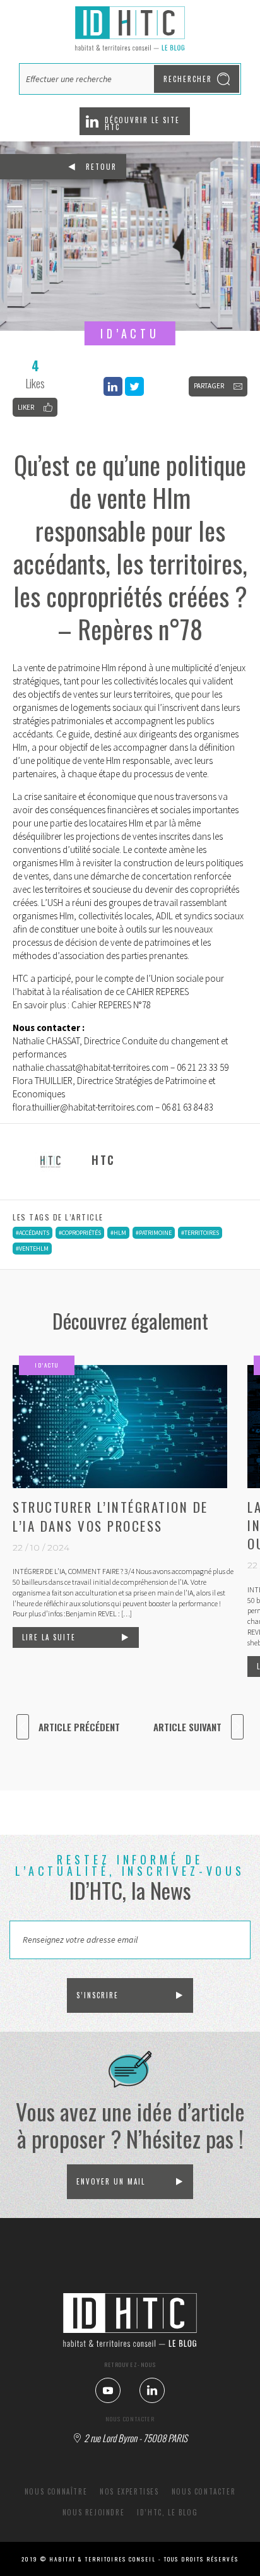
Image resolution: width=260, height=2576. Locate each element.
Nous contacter (204, 2491)
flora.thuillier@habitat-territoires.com (83, 1107)
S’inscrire (98, 1995)
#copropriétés (80, 1233)
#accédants (32, 1233)
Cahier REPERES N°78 (111, 1005)
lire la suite (49, 1637)
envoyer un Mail (111, 2181)
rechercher (188, 79)
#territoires (200, 1233)
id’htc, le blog (167, 2512)
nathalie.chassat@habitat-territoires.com (91, 1067)
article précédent (79, 1727)
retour (101, 167)
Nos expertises (129, 2491)
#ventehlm (32, 1249)
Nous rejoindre (93, 2512)
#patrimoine (154, 1233)
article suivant (187, 1727)
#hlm (118, 1233)
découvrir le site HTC (142, 123)
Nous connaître (56, 2491)
